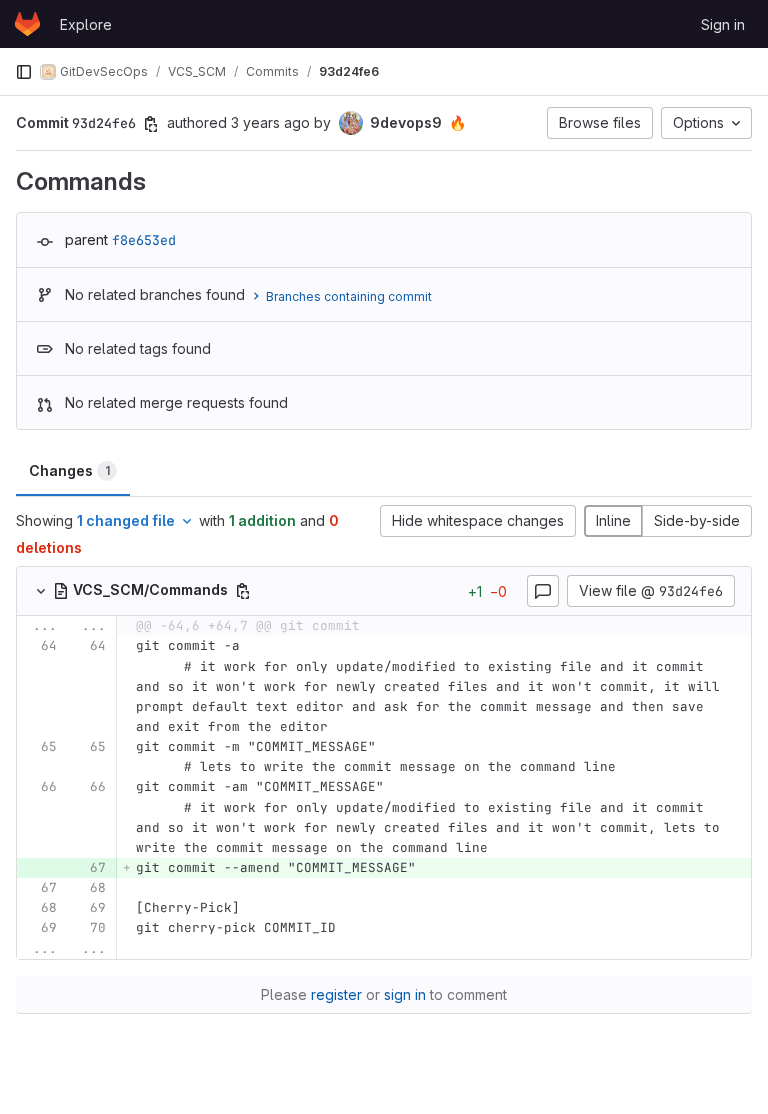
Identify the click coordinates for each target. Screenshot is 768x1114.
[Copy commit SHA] (151, 124)
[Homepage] (27, 24)
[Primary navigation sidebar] (24, 72)
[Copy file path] (243, 591)
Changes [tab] (69, 470)
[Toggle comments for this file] (543, 591)
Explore (86, 24)
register (336, 994)
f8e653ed (144, 240)
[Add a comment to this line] (17, 687)
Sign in (723, 24)
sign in (405, 994)
